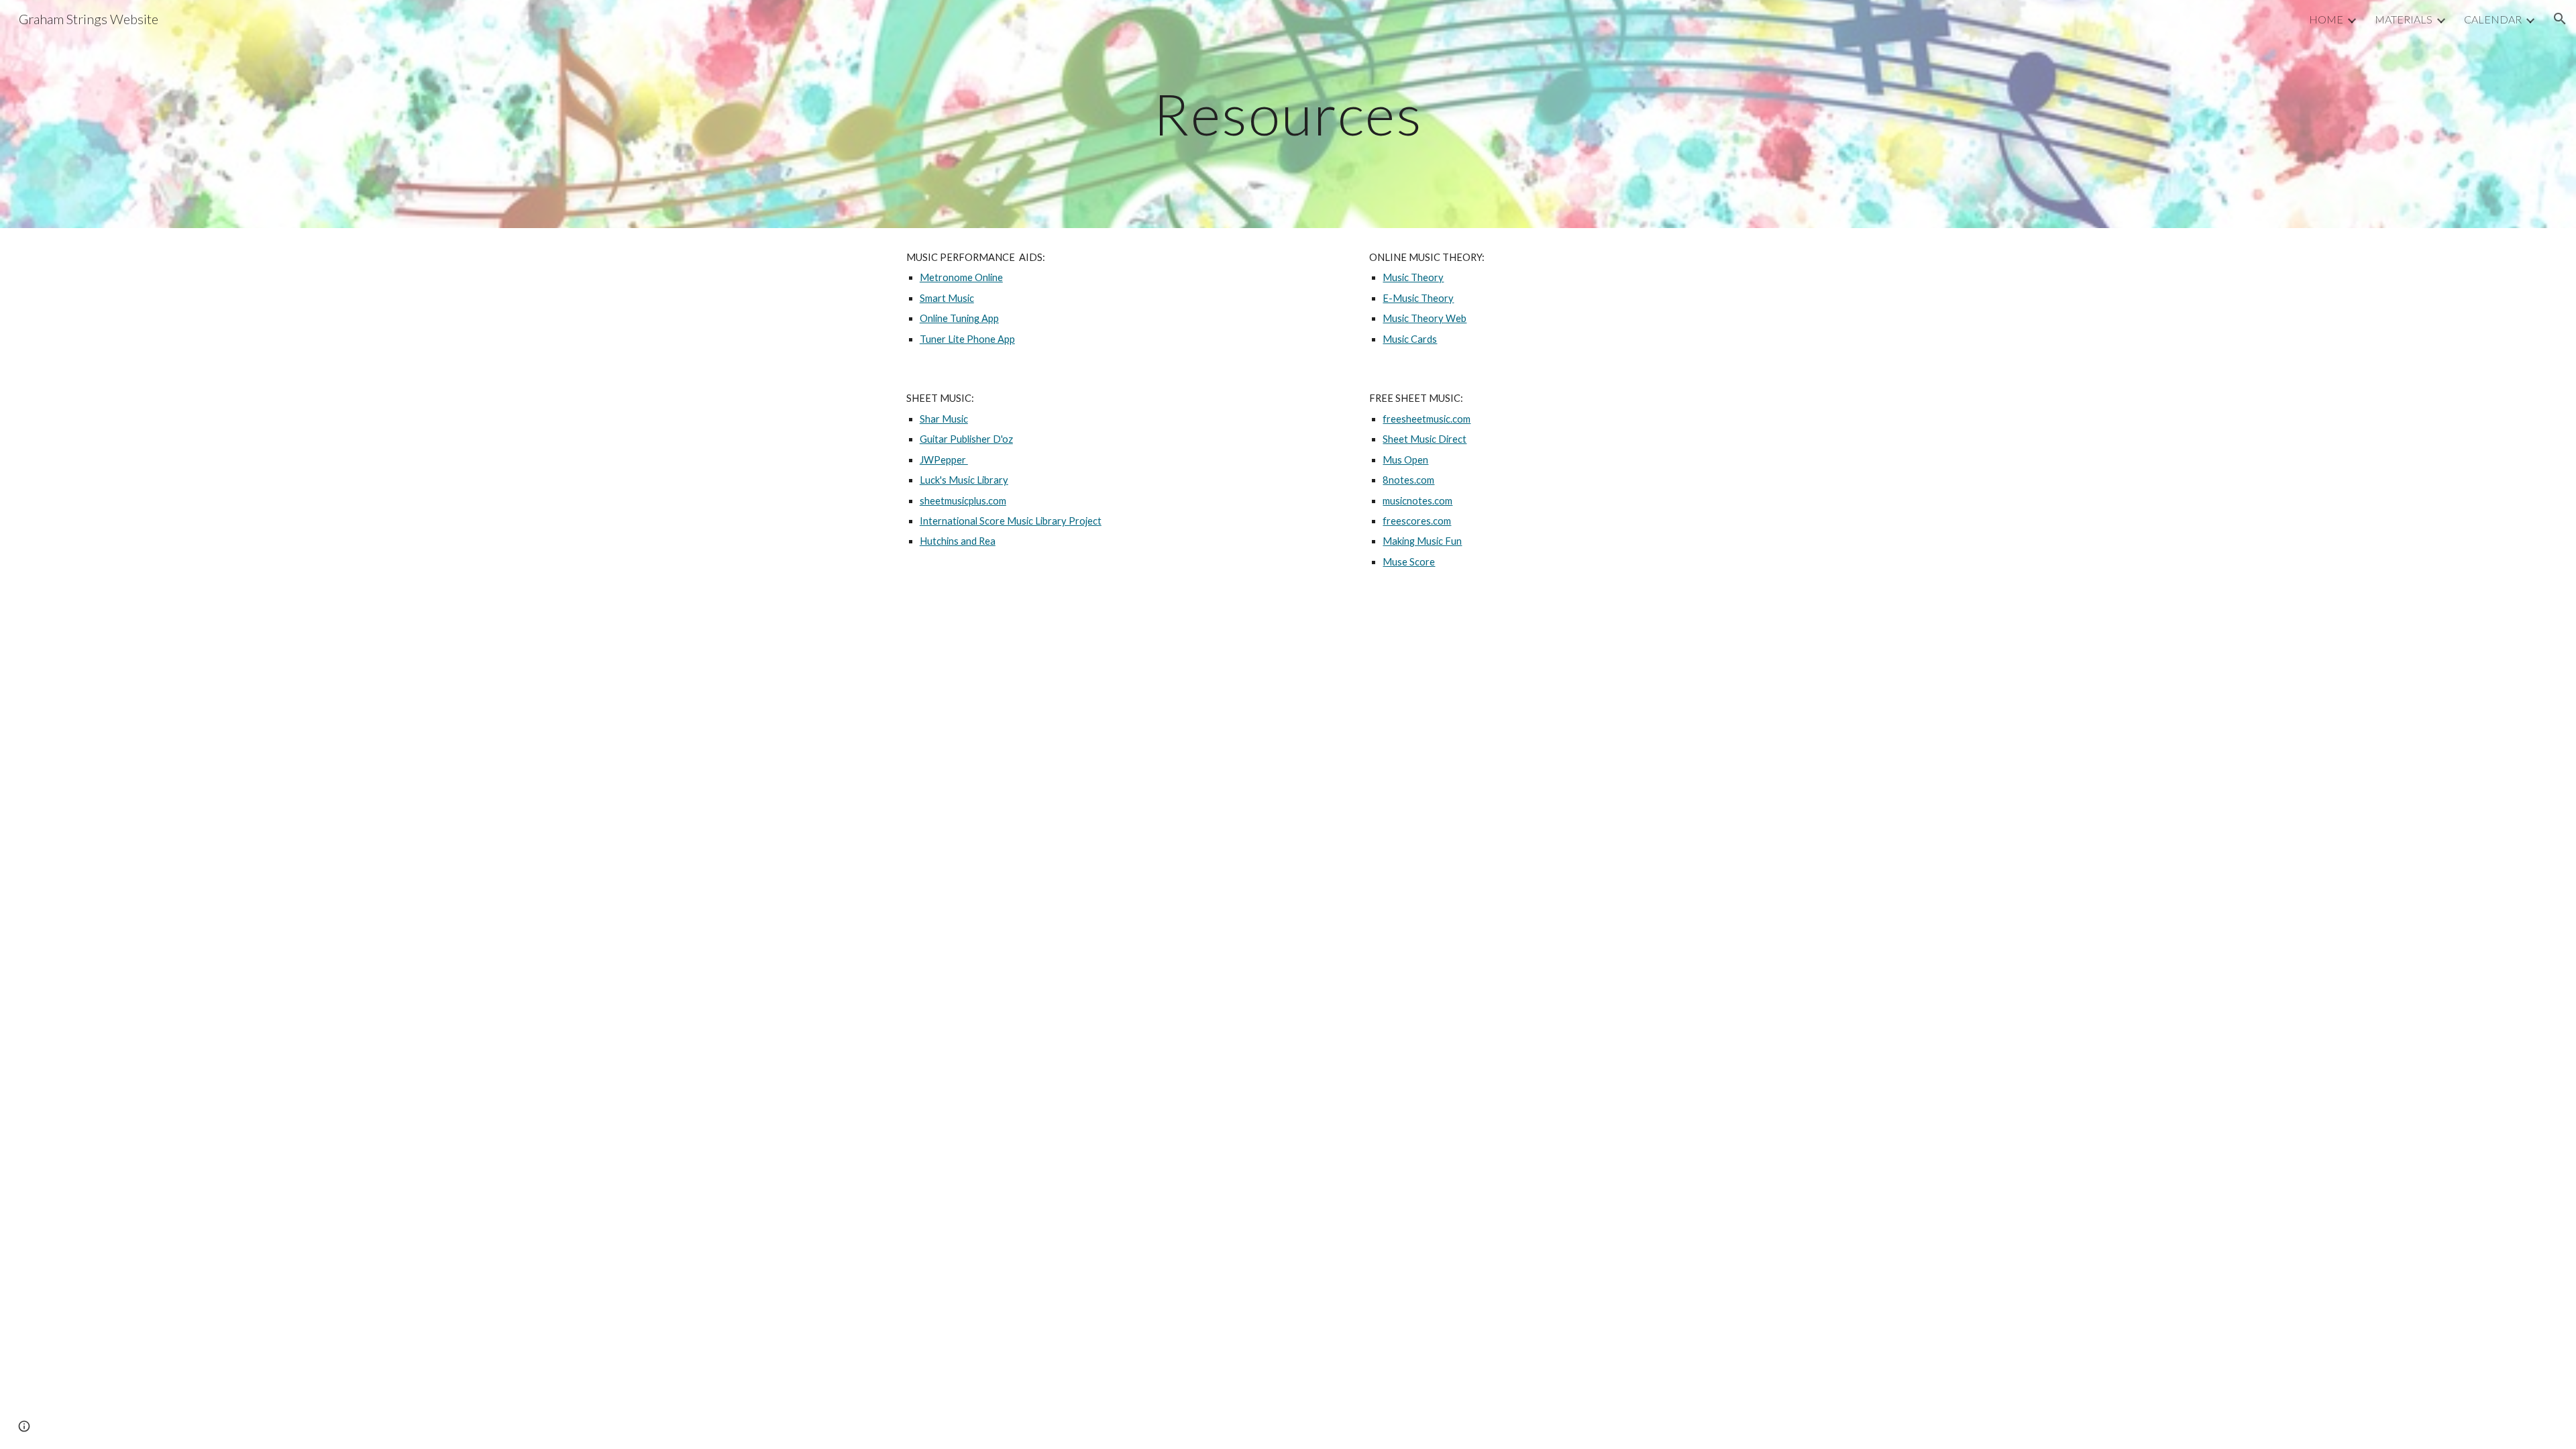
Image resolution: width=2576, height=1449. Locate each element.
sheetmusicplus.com (963, 501)
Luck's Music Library (964, 480)
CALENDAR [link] (2493, 19)
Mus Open (1405, 460)
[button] (2560, 19)
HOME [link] (2326, 19)
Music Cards (1410, 339)
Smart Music (947, 298)
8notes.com (1408, 480)
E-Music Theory (1418, 298)
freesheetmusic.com (1427, 419)
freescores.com (1417, 521)
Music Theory (1413, 277)
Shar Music (944, 419)
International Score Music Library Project (1011, 521)
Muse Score (1409, 562)
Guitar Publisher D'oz (966, 439)
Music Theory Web (1425, 318)
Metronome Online (961, 277)
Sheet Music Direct (1425, 439)
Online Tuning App (959, 318)
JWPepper (944, 460)
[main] (1288, 114)
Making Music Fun (1422, 541)
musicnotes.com (1417, 501)
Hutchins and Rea (958, 541)
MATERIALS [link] (2404, 19)
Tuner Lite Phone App (967, 339)
